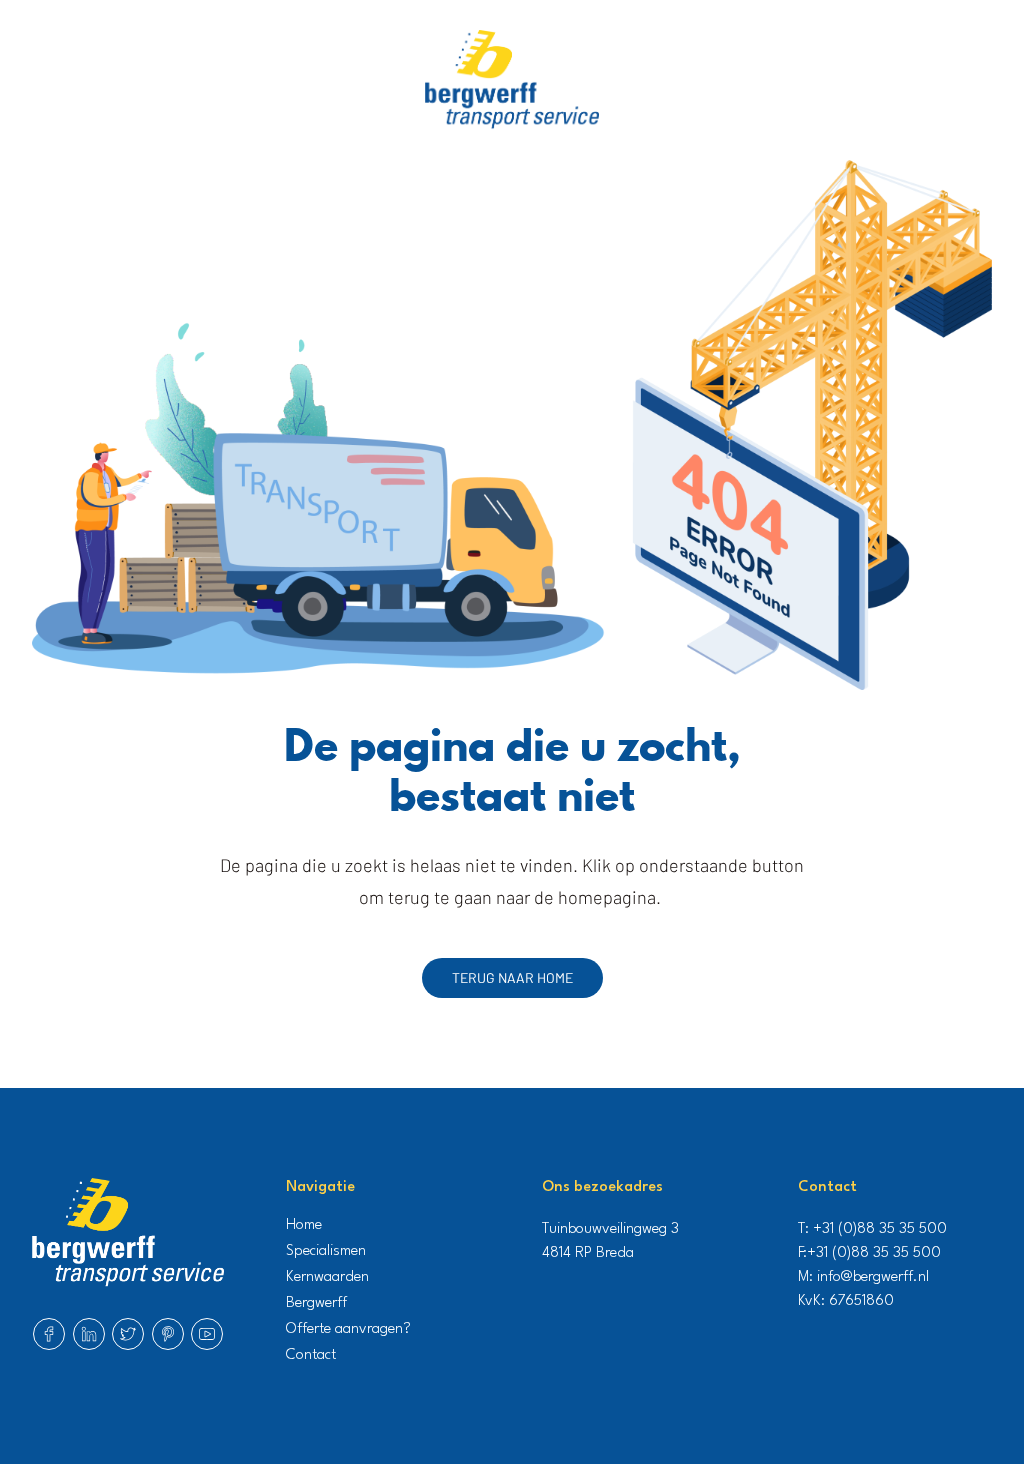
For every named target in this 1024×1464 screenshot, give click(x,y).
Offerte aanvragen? (348, 1329)
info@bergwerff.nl (873, 1277)
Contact (311, 1355)
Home (304, 1225)
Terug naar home (512, 977)
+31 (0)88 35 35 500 (880, 1229)
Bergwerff (316, 1303)
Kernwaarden (327, 1277)
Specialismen (326, 1251)
